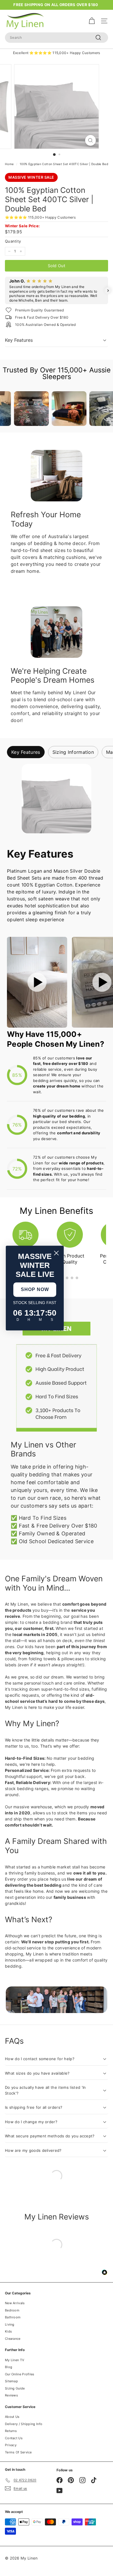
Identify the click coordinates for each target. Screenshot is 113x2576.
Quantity (13, 241)
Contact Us (14, 2438)
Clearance (13, 2339)
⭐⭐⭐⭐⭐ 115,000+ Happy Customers (40, 217)
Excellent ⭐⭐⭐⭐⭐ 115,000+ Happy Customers (57, 53)
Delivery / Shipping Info (24, 2424)
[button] (5, 291)
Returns (11, 2431)
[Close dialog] (56, 1253)
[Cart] (92, 21)
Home (9, 164)
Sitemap (11, 2381)
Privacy (11, 2445)
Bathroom (13, 2317)
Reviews (11, 2395)
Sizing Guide (15, 2388)
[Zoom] (90, 140)
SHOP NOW (35, 1289)
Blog (9, 2367)
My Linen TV (14, 2360)
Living (10, 2324)
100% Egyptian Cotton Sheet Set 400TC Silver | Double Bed (64, 164)
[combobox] (57, 38)
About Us (12, 2417)
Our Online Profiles (20, 2374)
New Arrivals (15, 2303)
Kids (8, 2331)
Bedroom (12, 2310)
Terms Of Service (18, 2452)
